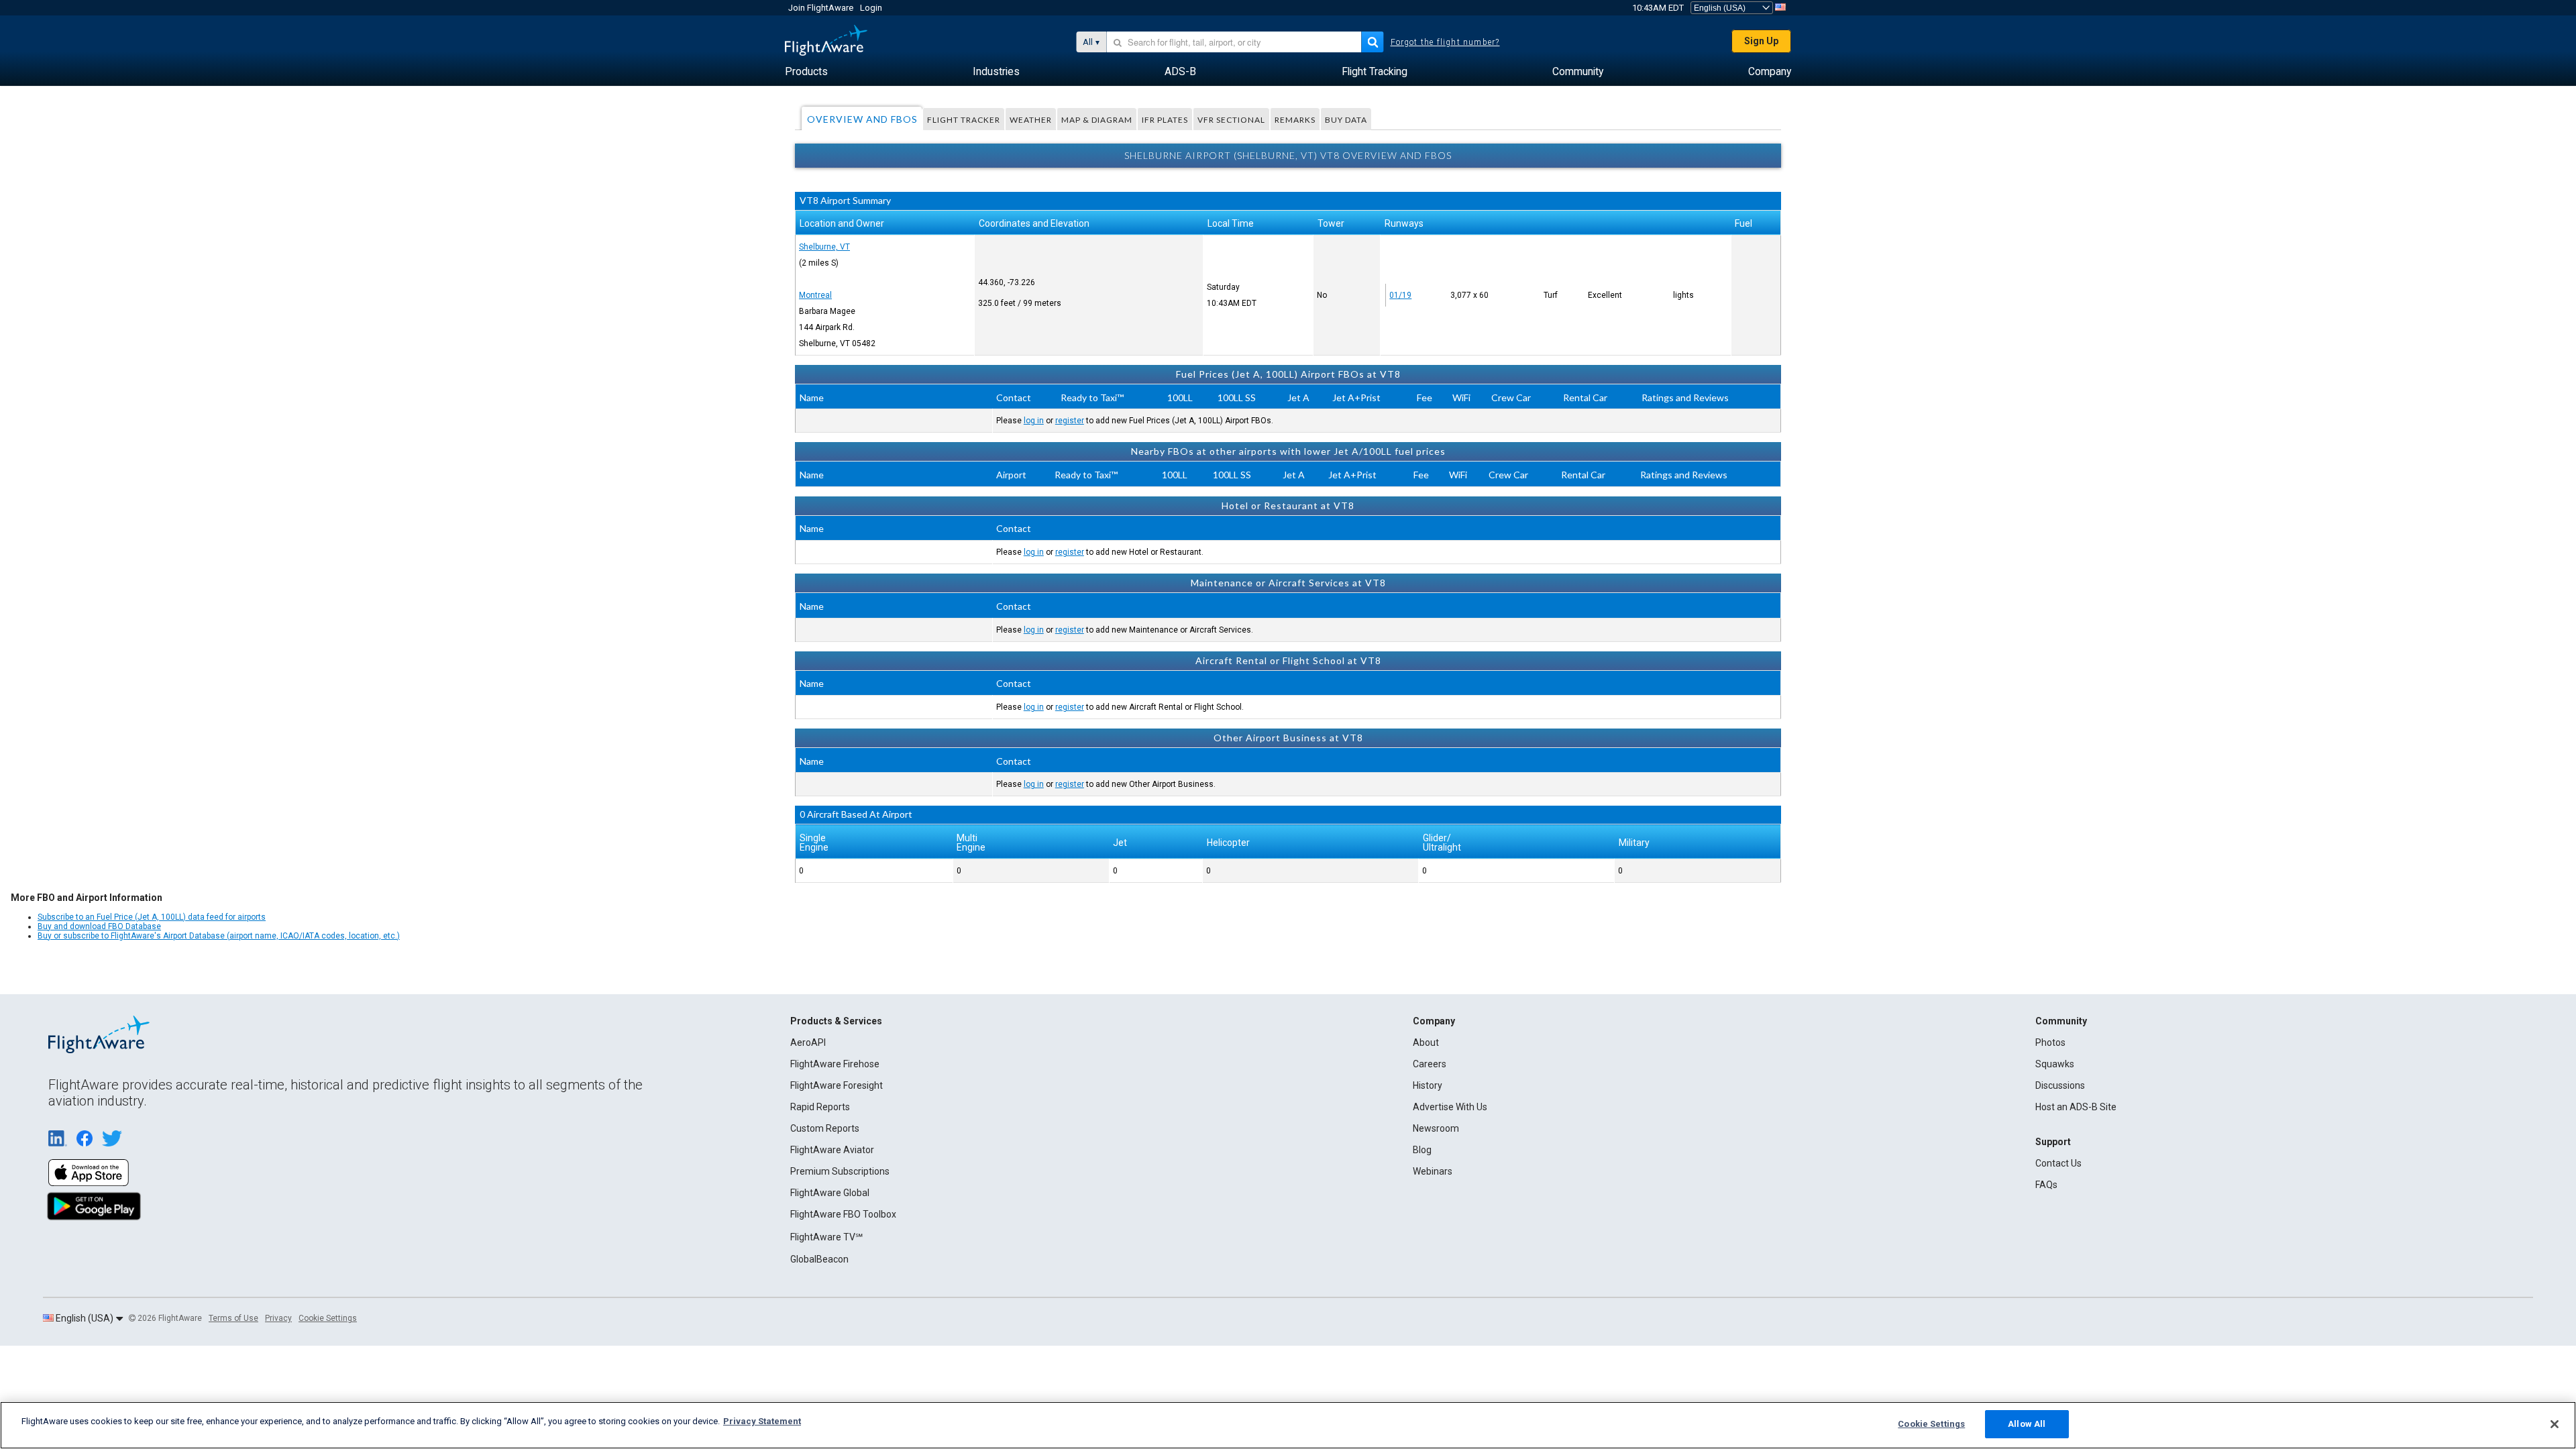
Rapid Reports (820, 1107)
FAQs (2046, 1185)
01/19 (1400, 295)
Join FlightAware (821, 8)
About (1426, 1042)
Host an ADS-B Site (2076, 1107)
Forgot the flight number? (1445, 42)
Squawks (2055, 1064)
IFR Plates (1165, 120)
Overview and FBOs (862, 119)
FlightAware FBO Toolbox (843, 1214)
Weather (1031, 120)
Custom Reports (825, 1128)
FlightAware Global (830, 1193)
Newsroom (1436, 1128)
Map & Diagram (1097, 120)
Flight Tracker (964, 120)
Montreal (815, 295)
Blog (1422, 1150)
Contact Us (2058, 1163)
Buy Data (1346, 120)
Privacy (278, 1318)
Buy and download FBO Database (99, 926)
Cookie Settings (328, 1318)
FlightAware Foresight (837, 1085)
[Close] (2555, 1424)
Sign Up (1761, 41)
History (1428, 1085)
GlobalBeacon (819, 1259)
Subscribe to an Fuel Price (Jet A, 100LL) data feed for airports (152, 917)
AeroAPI (808, 1042)
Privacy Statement (762, 1421)
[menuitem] (806, 72)
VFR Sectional (1231, 120)
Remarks (1295, 120)
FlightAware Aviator (832, 1150)
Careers (1430, 1064)
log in (1034, 421)
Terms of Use (233, 1318)
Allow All (2027, 1424)
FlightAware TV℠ (826, 1237)
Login (871, 8)
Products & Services (836, 1021)
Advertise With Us (1450, 1107)
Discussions (2060, 1085)
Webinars (1433, 1171)
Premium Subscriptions (840, 1171)
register (1070, 421)
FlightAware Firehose (835, 1064)
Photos (2050, 1042)
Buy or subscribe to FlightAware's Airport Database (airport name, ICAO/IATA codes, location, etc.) (219, 936)
